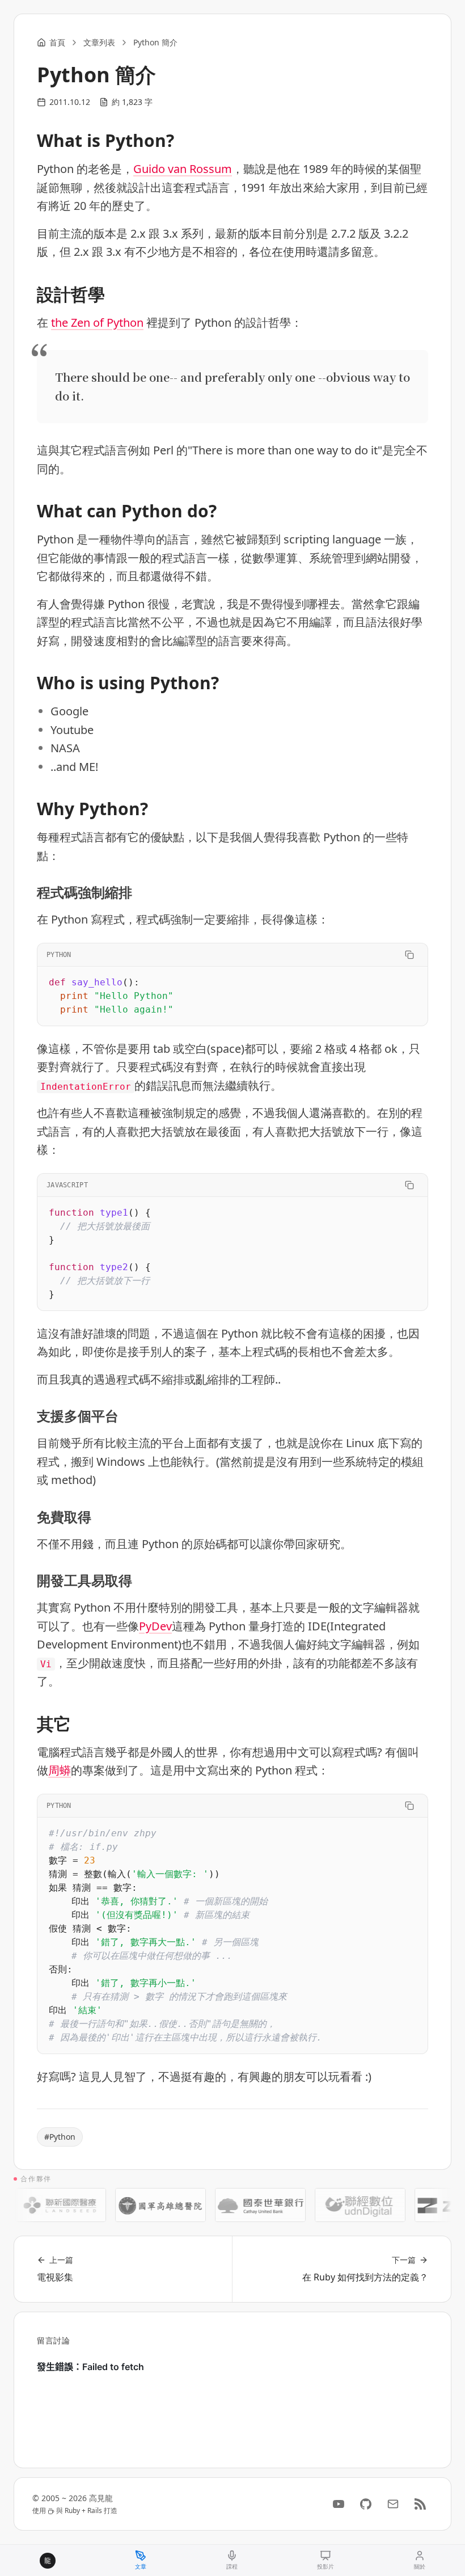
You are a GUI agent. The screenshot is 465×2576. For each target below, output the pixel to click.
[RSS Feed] (420, 2504)
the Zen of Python (97, 322)
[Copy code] (409, 955)
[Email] (393, 2504)
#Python (60, 2137)
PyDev (155, 1626)
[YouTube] (339, 2504)
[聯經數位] (343, 2205)
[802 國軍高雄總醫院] (143, 2205)
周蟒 (60, 1770)
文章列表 (99, 42)
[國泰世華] (243, 2205)
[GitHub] (366, 2504)
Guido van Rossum (183, 169)
